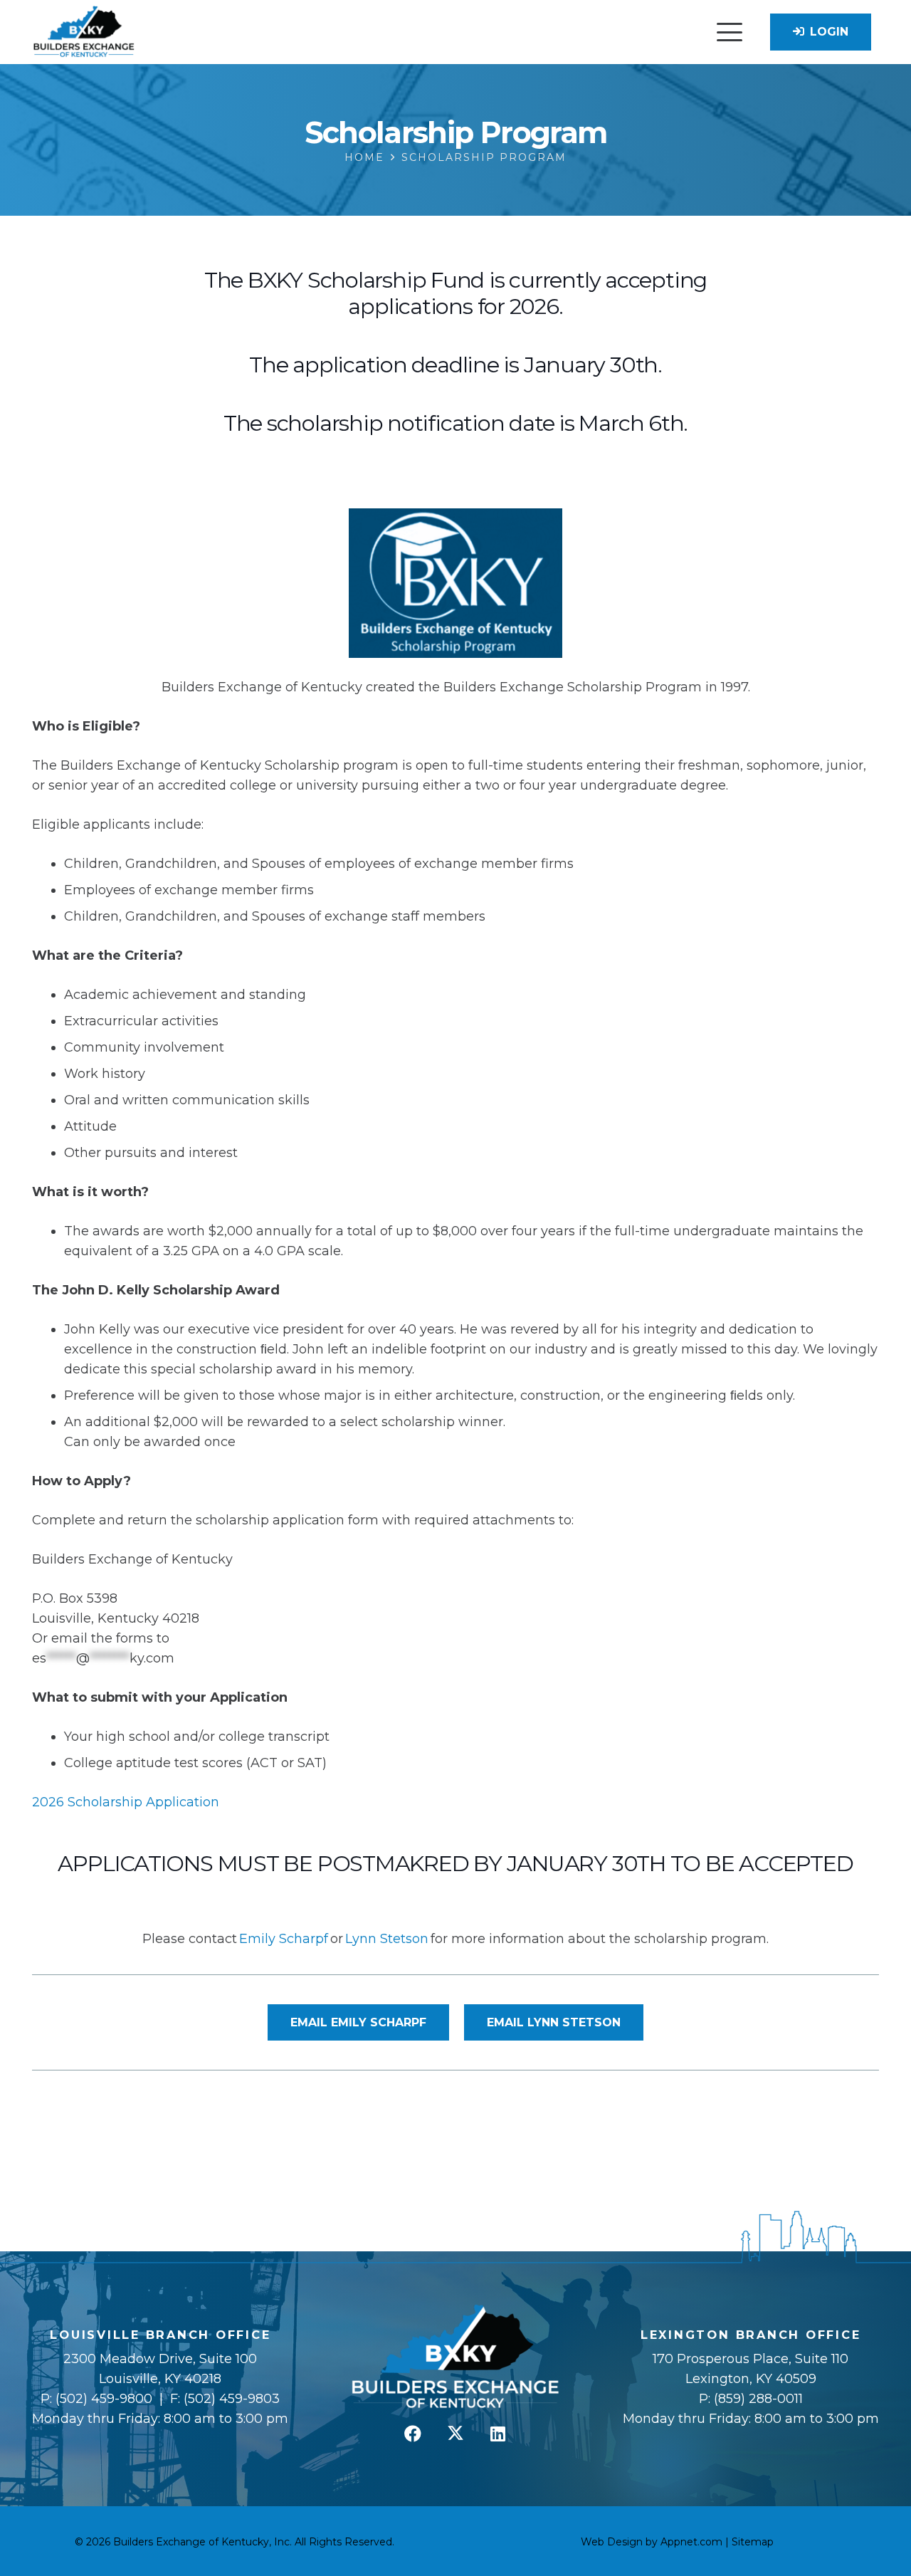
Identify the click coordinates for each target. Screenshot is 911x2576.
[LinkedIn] (498, 2434)
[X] (455, 2434)
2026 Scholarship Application (126, 1802)
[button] (729, 32)
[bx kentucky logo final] (84, 32)
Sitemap (753, 2542)
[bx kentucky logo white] (456, 2357)
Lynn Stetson (387, 1939)
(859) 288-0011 (757, 2399)
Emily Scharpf (284, 1939)
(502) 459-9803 (232, 2399)
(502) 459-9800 (104, 2399)
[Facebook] (413, 2434)
